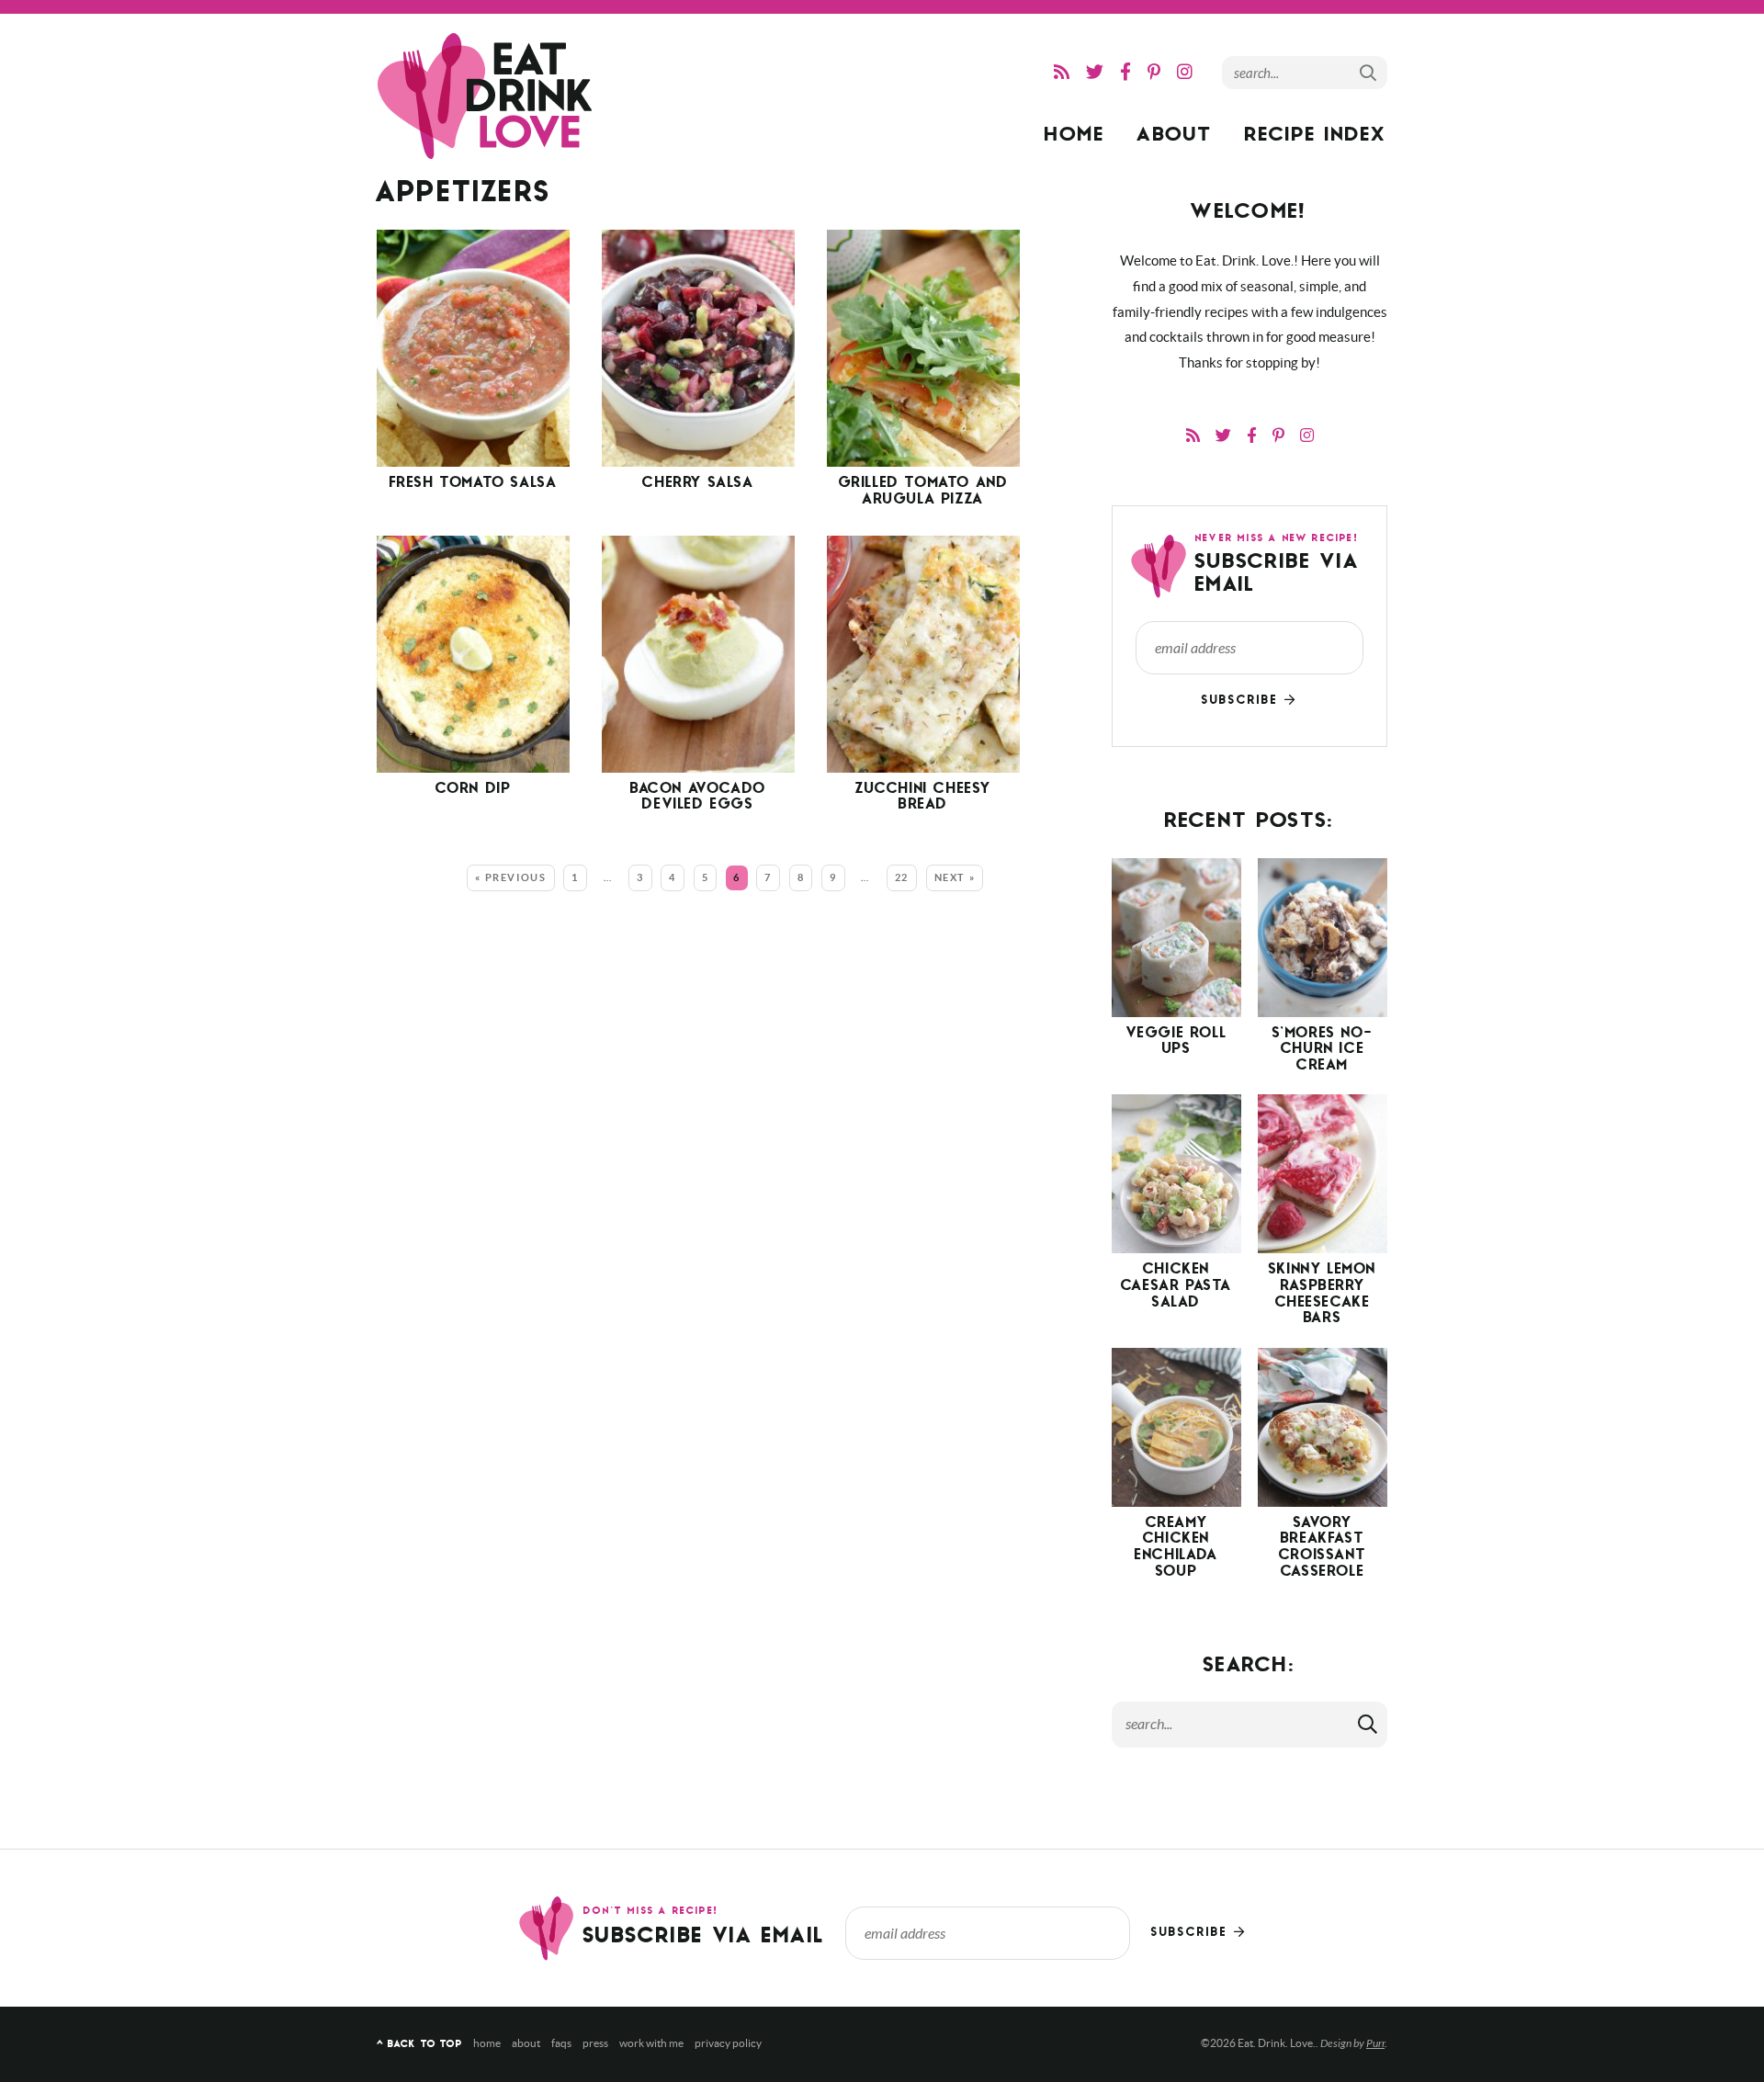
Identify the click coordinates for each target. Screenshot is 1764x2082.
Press (595, 2043)
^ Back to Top (419, 2045)
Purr (1375, 2043)
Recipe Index (1316, 136)
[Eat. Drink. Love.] (487, 96)
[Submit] (1369, 72)
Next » (955, 877)
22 (902, 877)
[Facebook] (1125, 72)
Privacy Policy (728, 2043)
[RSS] (1062, 72)
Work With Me (651, 2043)
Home (1075, 136)
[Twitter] (1095, 72)
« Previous (511, 877)
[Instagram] (1185, 72)
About (1175, 136)
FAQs (561, 2043)
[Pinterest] (1154, 72)
